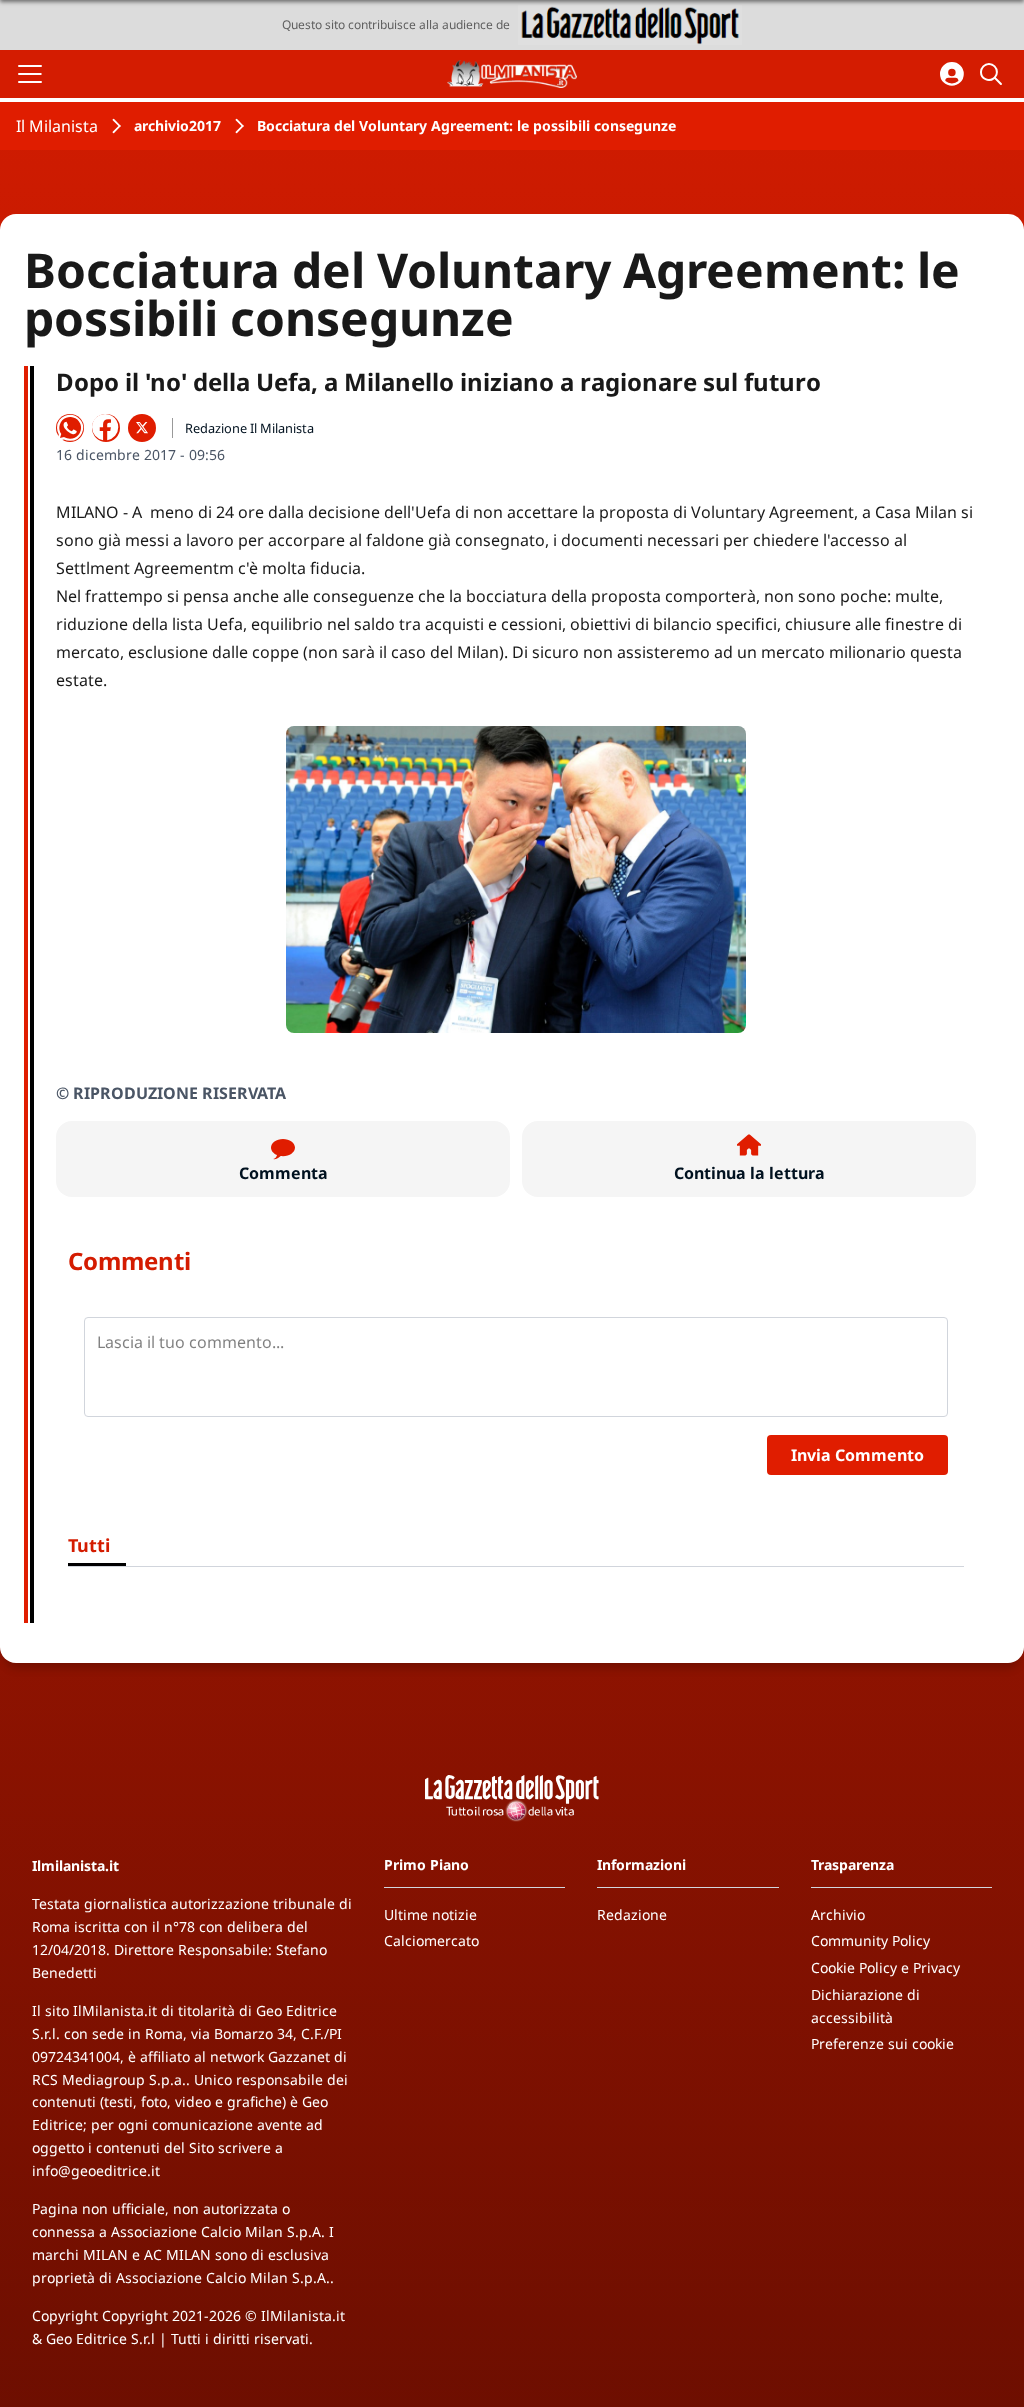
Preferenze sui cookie (882, 2043)
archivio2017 (177, 125)
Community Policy (870, 1940)
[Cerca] (994, 74)
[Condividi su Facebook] (106, 428)
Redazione (632, 1914)
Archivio (838, 1914)
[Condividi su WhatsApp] (70, 428)
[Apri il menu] (30, 74)
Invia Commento (857, 1455)
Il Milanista (57, 126)
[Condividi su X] (142, 428)
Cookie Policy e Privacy (885, 1967)
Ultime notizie (430, 1914)
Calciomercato (431, 1940)
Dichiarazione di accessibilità (865, 2006)
